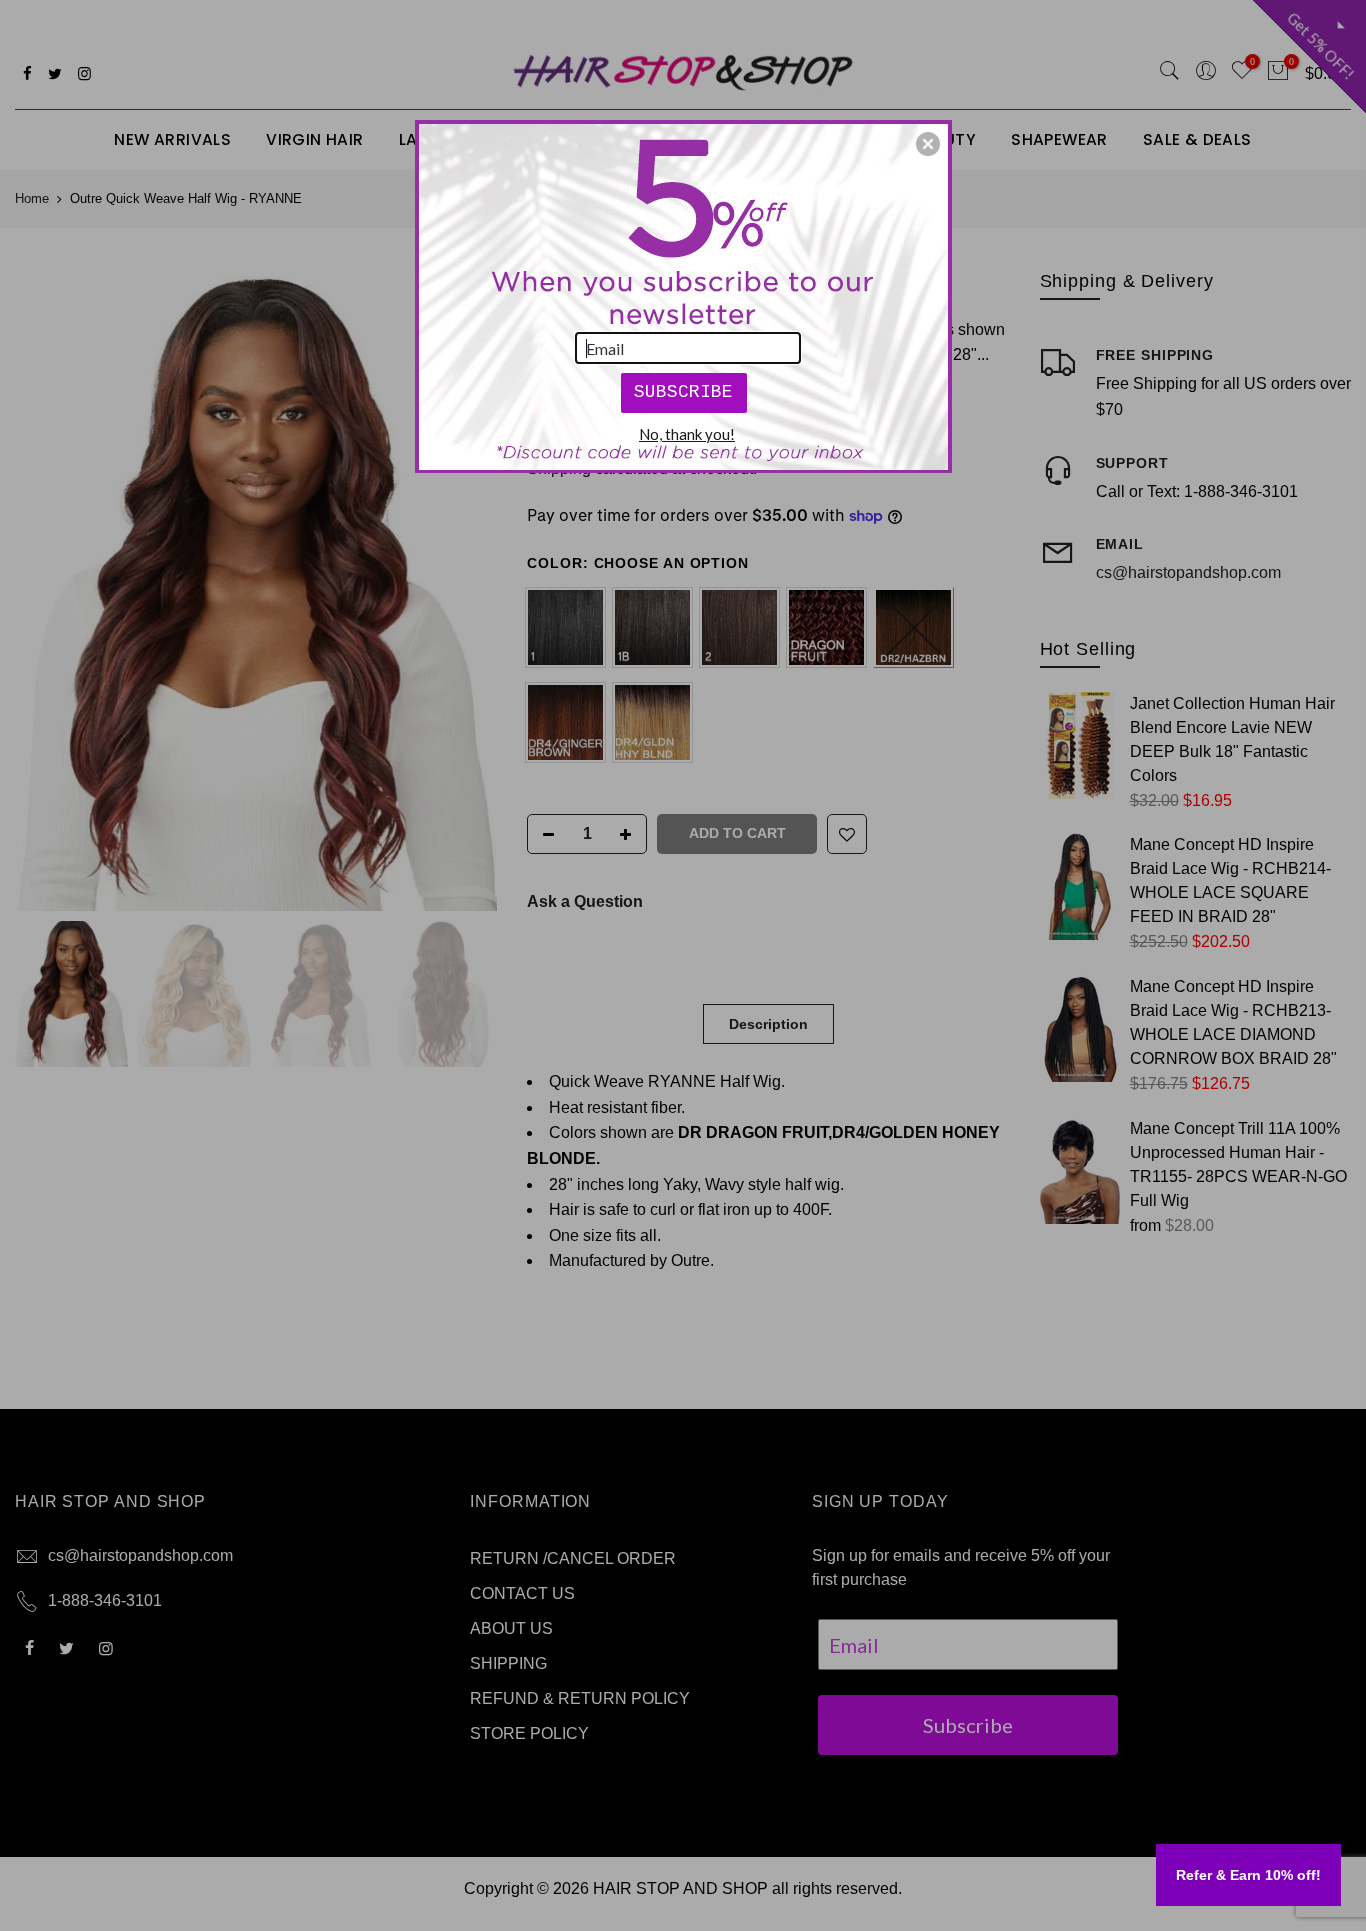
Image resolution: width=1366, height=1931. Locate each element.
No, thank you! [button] (687, 434)
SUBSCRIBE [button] (683, 392)
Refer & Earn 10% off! (1248, 1875)
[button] (928, 144)
